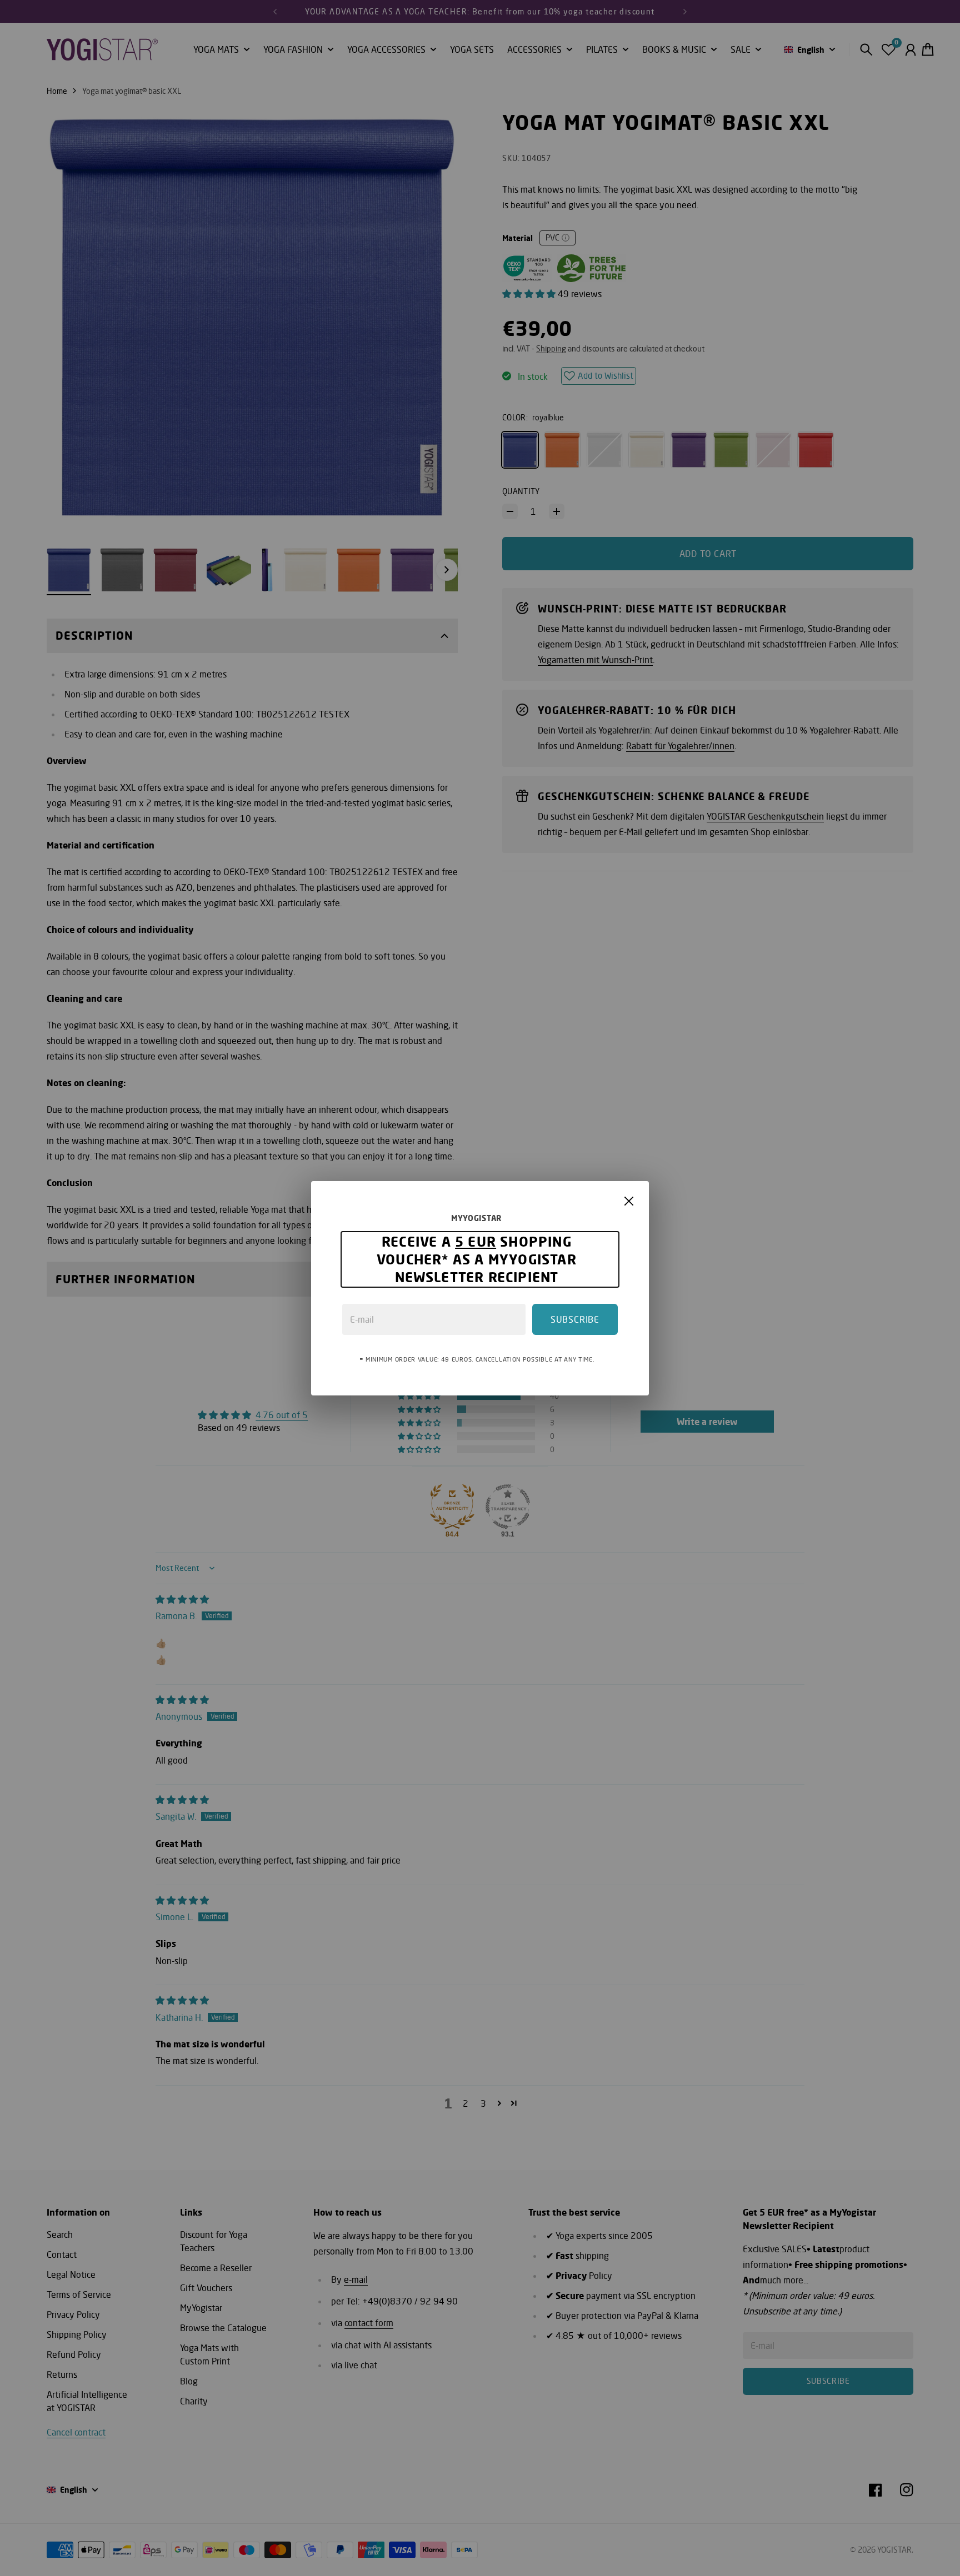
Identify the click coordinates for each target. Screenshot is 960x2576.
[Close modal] (629, 1201)
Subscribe (575, 1319)
